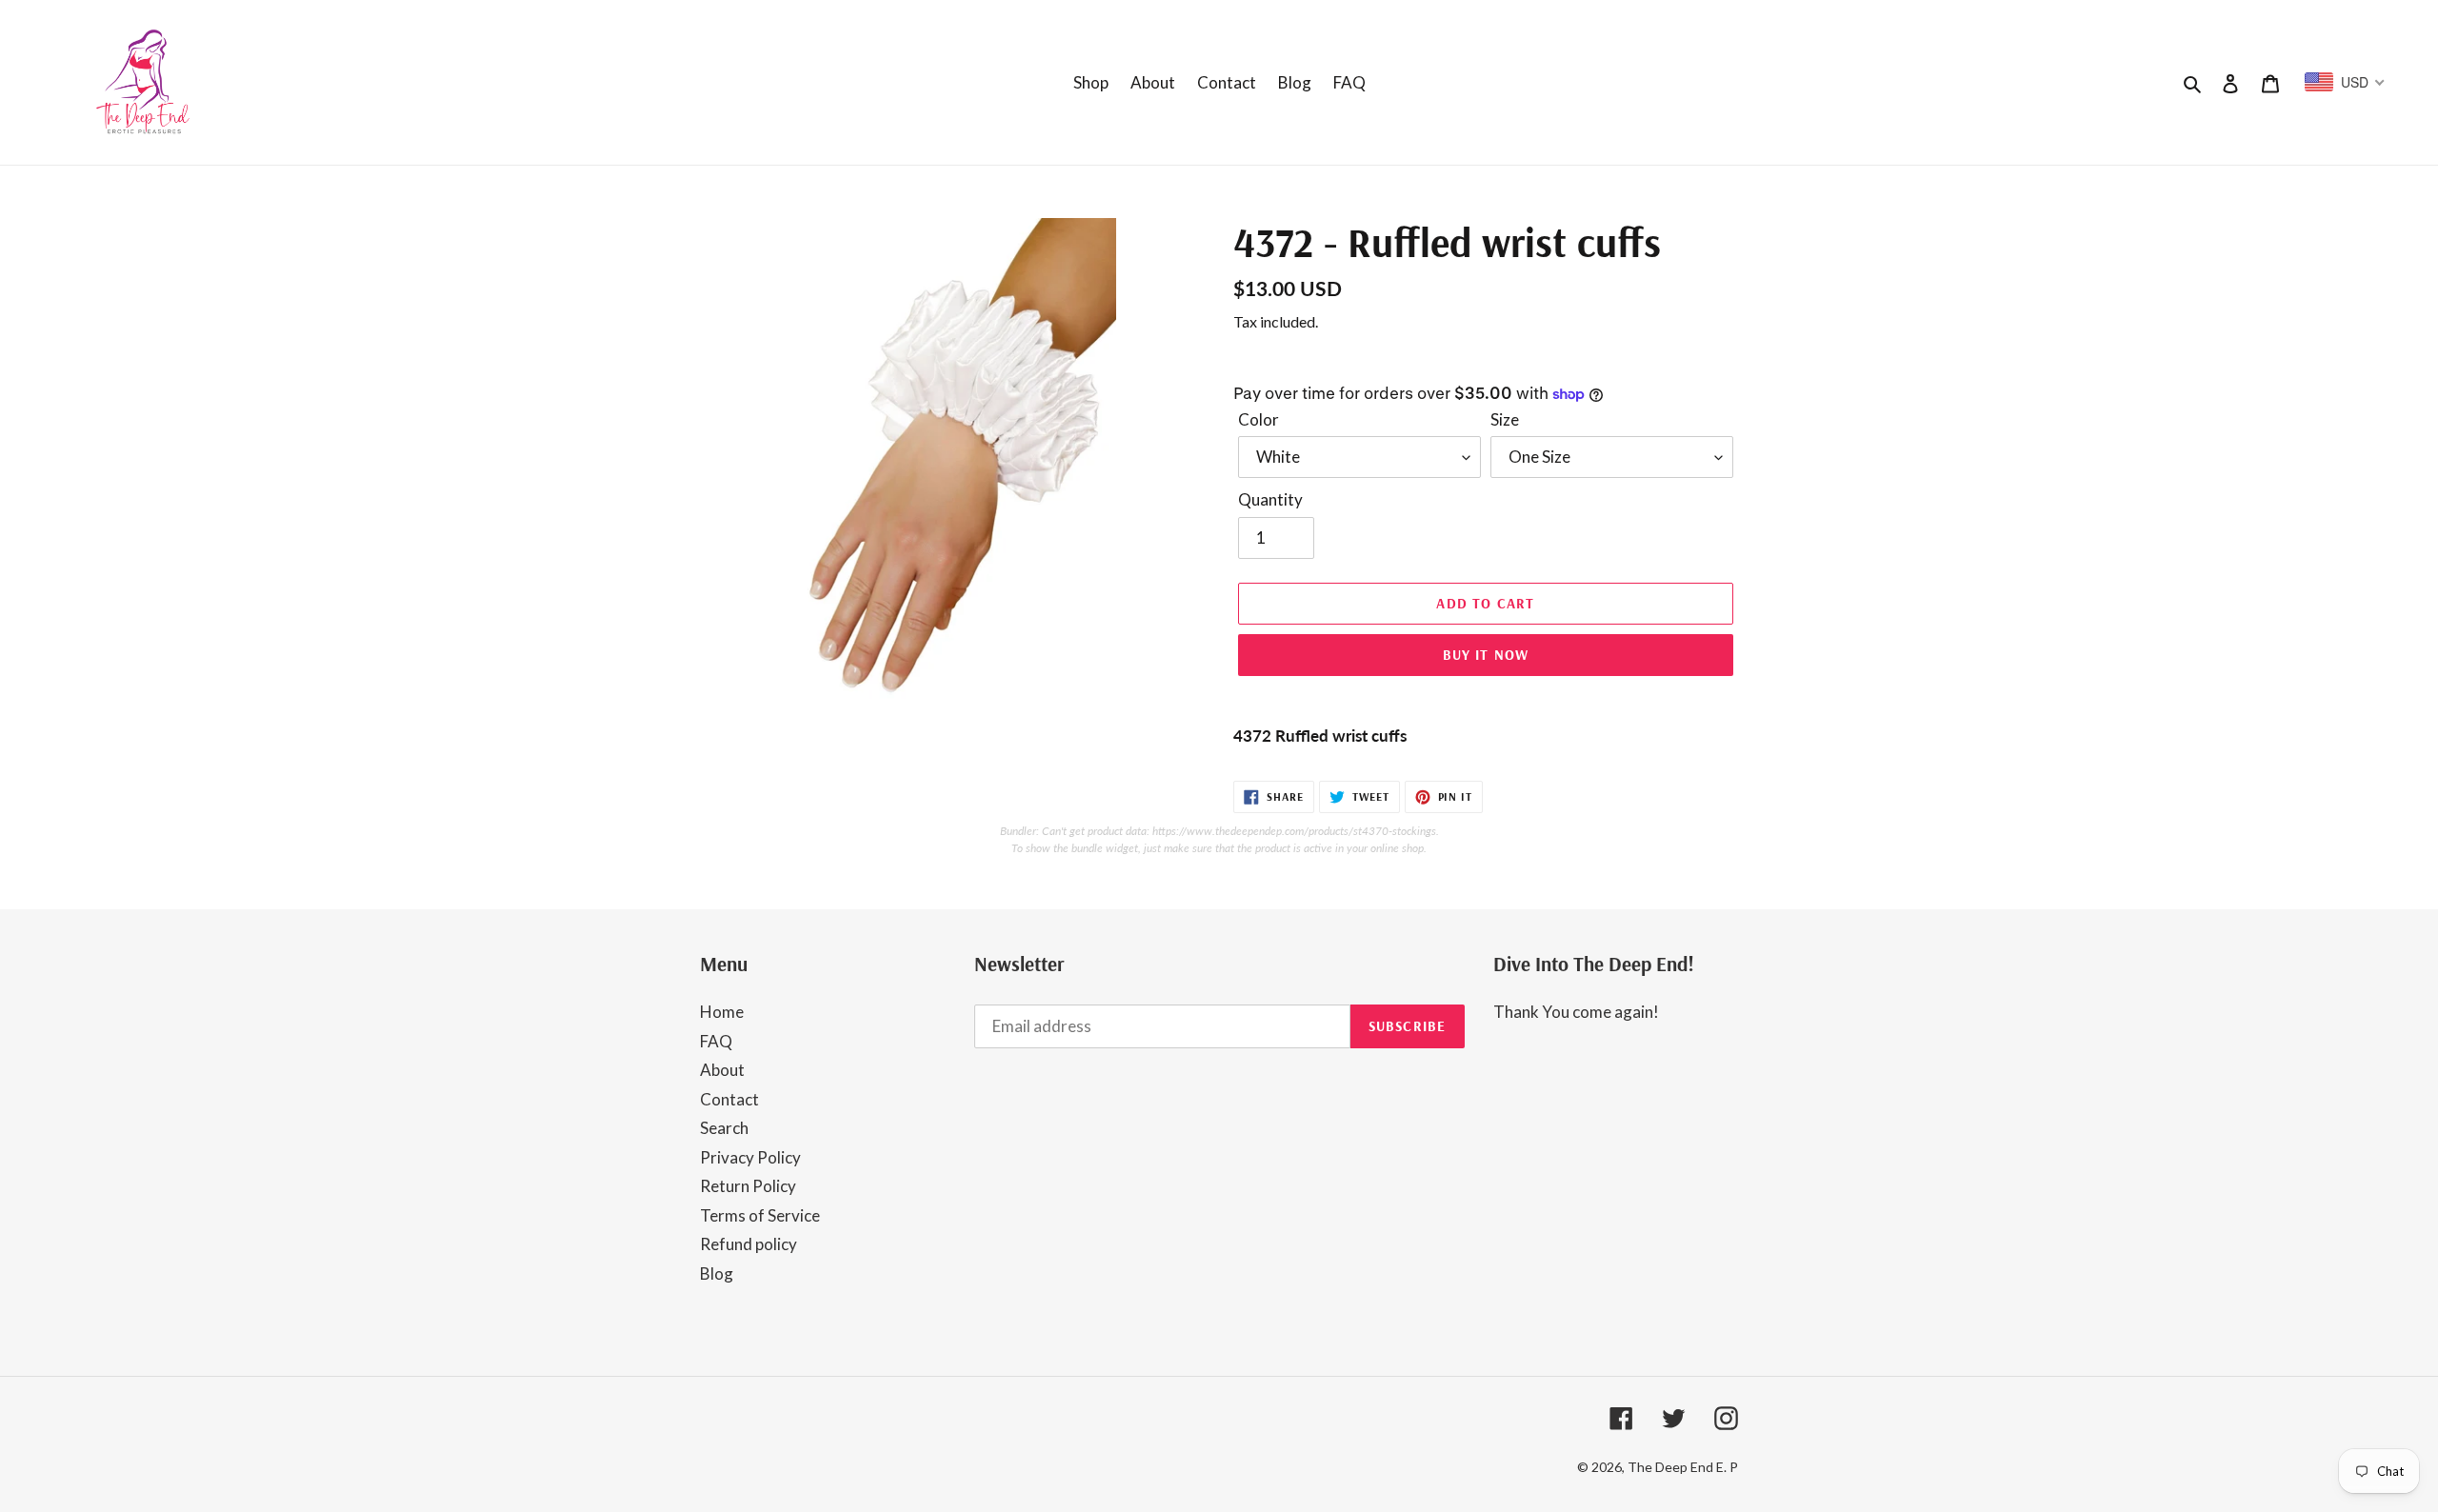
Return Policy (748, 1186)
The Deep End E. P (1683, 1467)
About (722, 1070)
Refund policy (749, 1244)
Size (1505, 419)
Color (1259, 419)
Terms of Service (760, 1215)
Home (722, 1012)
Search (724, 1128)
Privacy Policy (750, 1157)
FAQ (716, 1041)
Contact (729, 1099)
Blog (717, 1273)
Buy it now (1486, 655)
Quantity (1270, 499)
